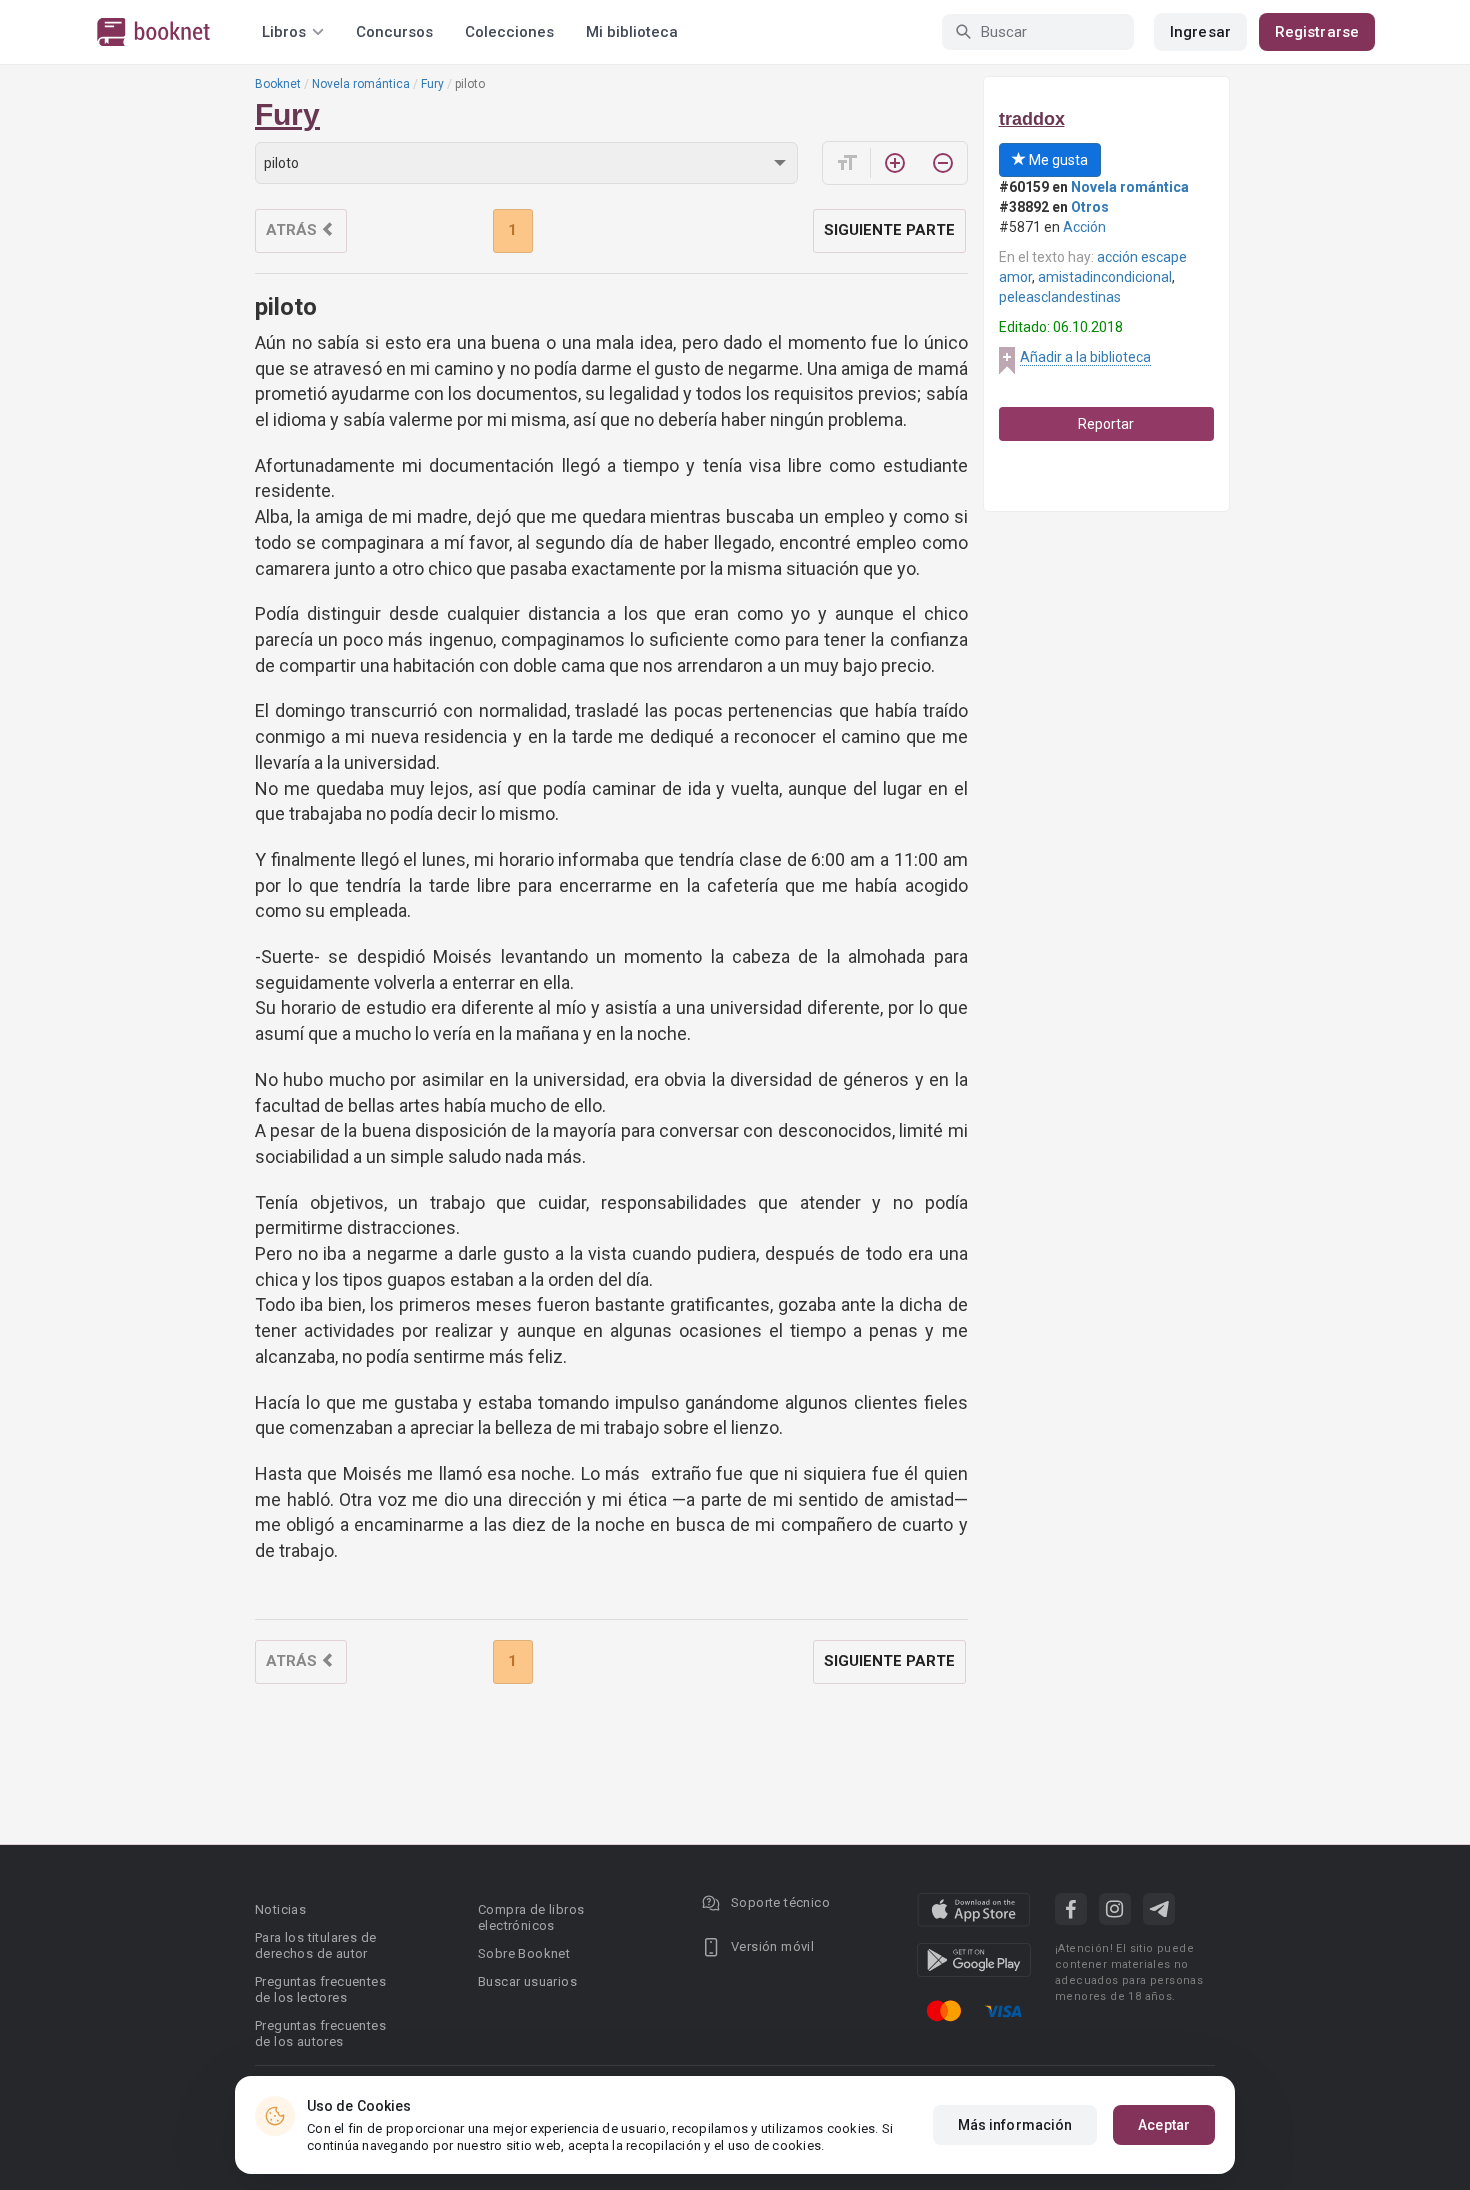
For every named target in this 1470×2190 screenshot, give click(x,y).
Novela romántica (361, 84)
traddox (1032, 119)
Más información (1015, 2125)
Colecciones (509, 32)
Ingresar (1200, 32)
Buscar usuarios (527, 1981)
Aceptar (1164, 2125)
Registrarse (1317, 32)
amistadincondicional (1105, 277)
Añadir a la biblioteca (1085, 357)
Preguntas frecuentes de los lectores (320, 1989)
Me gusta (1057, 160)
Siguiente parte (889, 230)
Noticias (280, 1909)
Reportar (1106, 424)
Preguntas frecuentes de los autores (320, 2033)
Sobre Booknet (524, 1953)
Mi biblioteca (632, 32)
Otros (1090, 207)
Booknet (278, 84)
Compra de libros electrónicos (531, 1917)
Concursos (394, 32)
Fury (432, 84)
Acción (1084, 227)
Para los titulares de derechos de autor (315, 1945)
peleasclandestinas (1060, 297)
